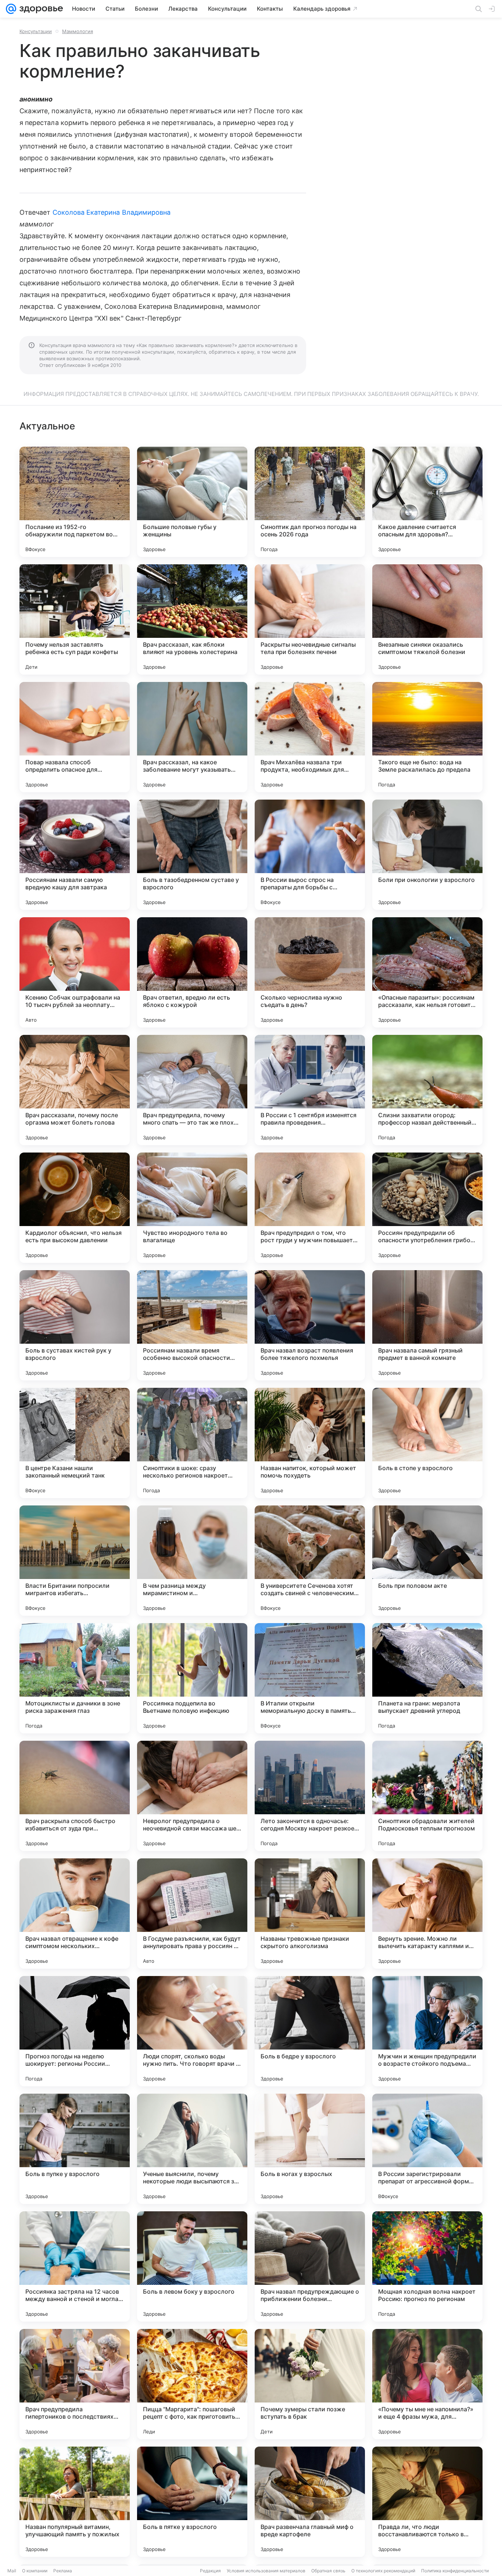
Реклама (63, 2571)
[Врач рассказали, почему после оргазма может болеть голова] (75, 1090)
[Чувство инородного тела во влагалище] (192, 1208)
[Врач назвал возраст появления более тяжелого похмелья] (310, 1325)
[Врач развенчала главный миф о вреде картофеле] (310, 2502)
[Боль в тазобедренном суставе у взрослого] (192, 855)
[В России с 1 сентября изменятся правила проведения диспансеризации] (310, 1090)
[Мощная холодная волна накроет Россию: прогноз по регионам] (427, 2266)
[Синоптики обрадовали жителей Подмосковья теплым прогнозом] (427, 1796)
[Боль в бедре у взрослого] (310, 2031)
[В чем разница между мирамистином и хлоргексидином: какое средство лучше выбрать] (192, 1561)
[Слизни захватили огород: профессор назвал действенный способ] (427, 1090)
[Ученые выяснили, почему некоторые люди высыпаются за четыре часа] (192, 2149)
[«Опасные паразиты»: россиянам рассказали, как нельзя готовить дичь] (427, 972)
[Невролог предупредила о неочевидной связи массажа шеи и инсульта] (192, 1796)
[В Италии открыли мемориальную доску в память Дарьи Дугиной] (310, 1678)
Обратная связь (328, 2571)
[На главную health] (40, 9)
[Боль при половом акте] (427, 1561)
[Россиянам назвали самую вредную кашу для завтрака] (75, 855)
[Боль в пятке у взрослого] (192, 2502)
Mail (12, 2571)
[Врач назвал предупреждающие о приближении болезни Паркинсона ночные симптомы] (310, 2266)
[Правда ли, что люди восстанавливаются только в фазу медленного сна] (427, 2502)
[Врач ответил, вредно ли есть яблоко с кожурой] (192, 972)
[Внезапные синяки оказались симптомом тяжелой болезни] (427, 619)
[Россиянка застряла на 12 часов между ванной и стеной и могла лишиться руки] (75, 2266)
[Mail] (11, 9)
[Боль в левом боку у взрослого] (192, 2266)
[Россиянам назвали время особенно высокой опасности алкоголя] (192, 1325)
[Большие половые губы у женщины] (192, 502)
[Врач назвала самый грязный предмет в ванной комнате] (427, 1325)
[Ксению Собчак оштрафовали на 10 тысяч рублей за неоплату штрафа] (75, 972)
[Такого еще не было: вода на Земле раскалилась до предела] (427, 737)
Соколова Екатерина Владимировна (112, 212)
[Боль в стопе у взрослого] (427, 1443)
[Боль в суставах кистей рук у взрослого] (75, 1325)
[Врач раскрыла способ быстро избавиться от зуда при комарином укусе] (75, 1796)
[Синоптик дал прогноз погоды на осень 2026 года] (310, 502)
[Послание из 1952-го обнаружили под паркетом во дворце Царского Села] (75, 502)
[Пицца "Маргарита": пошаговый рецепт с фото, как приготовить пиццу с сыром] (192, 2384)
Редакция (210, 2571)
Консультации (36, 31)
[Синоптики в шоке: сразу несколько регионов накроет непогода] (192, 1443)
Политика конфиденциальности (455, 2571)
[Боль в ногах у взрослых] (310, 2149)
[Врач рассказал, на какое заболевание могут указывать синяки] (192, 737)
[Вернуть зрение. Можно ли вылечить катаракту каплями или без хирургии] (427, 1914)
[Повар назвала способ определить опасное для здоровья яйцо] (75, 737)
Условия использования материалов (266, 2571)
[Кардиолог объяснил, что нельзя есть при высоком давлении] (75, 1208)
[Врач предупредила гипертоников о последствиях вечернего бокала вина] (75, 2384)
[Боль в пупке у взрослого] (75, 2149)
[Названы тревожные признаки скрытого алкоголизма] (310, 1914)
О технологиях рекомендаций (383, 2571)
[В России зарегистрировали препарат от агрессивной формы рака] (427, 2149)
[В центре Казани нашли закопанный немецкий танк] (75, 1443)
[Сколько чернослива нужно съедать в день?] (310, 972)
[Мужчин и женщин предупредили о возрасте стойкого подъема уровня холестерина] (427, 2031)
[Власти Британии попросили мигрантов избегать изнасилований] (75, 1561)
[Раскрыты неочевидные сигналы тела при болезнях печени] (310, 619)
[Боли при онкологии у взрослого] (427, 855)
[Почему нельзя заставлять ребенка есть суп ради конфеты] (75, 619)
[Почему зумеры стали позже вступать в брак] (310, 2384)
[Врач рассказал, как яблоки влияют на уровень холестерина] (192, 619)
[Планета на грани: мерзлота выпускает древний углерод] (427, 1678)
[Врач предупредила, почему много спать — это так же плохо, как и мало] (192, 1090)
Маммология (78, 31)
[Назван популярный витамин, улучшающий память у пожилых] (75, 2502)
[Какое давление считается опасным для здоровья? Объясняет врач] (427, 502)
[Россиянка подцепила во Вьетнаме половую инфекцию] (192, 1678)
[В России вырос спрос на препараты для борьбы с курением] (310, 855)
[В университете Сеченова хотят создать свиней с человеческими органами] (310, 1561)
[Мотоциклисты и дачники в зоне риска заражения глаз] (75, 1678)
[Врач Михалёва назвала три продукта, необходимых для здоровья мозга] (310, 737)
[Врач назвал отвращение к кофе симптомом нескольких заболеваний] (75, 1914)
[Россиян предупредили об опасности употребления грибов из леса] (427, 1208)
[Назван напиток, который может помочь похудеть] (310, 1443)
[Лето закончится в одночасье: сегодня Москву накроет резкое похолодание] (310, 1796)
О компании (35, 2571)
